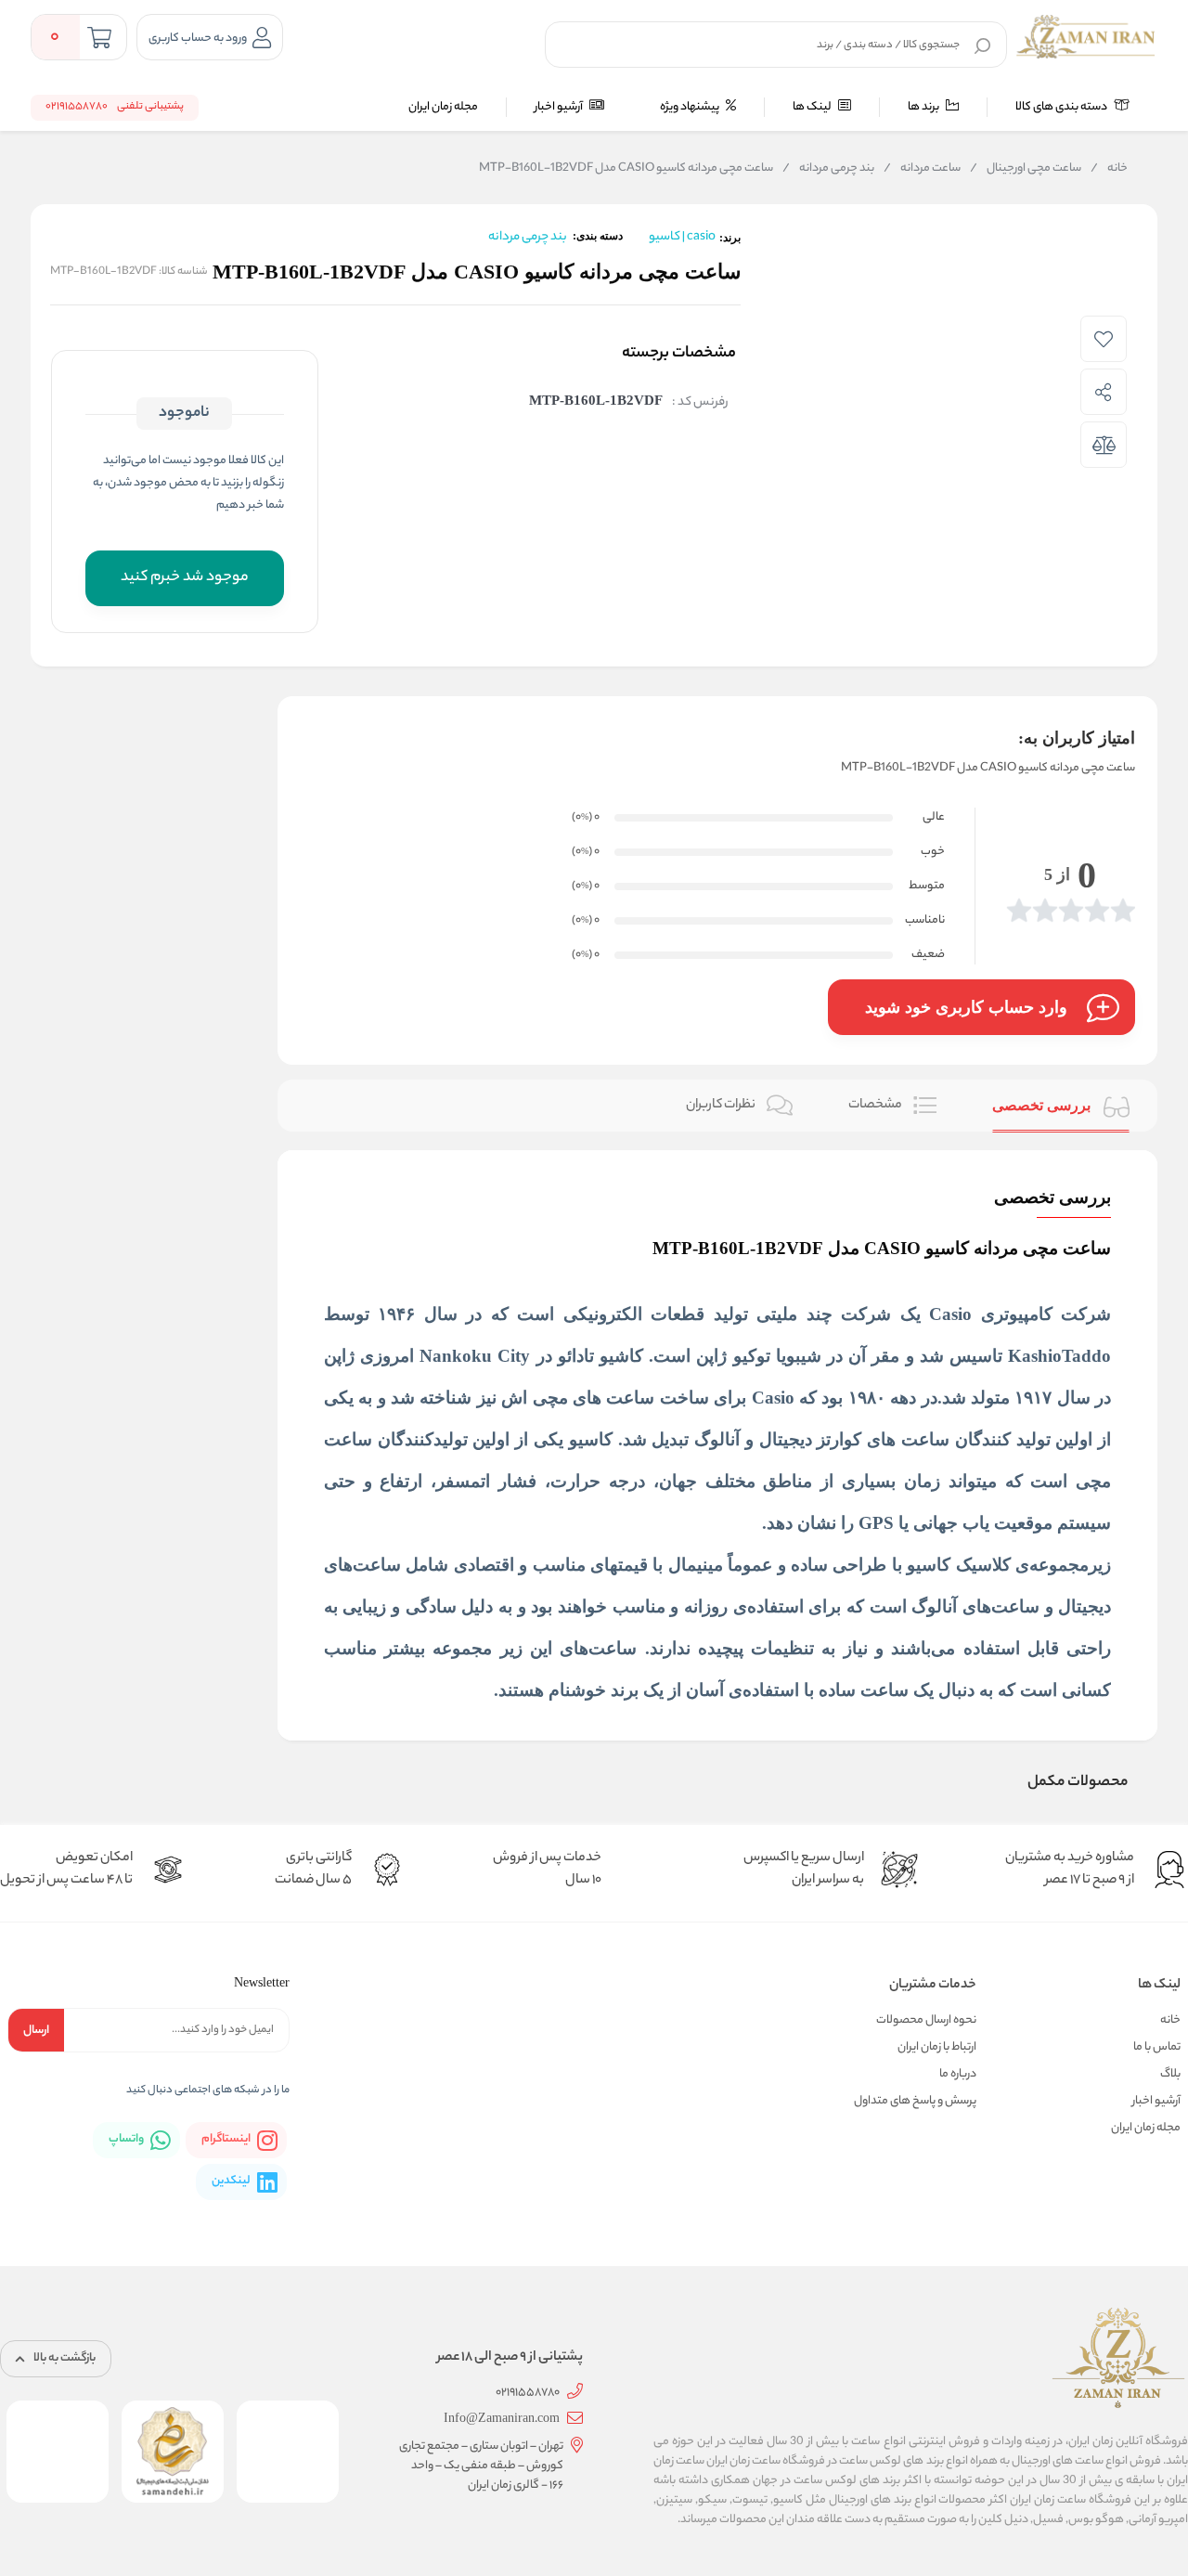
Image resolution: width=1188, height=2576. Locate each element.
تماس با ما (1157, 2047)
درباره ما (958, 2074)
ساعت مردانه (922, 169)
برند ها (924, 107)
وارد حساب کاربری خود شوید (966, 1007)
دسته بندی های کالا (1062, 107)
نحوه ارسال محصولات (926, 2020)
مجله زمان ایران (443, 107)
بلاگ (1170, 2074)
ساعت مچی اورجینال (1026, 169)
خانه (1109, 169)
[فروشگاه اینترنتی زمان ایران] (1086, 37)
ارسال (36, 2031)
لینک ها (813, 107)
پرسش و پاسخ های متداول (915, 2101)
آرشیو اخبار (560, 107)
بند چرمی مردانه (828, 169)
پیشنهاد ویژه (691, 107)
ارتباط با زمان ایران (937, 2047)
